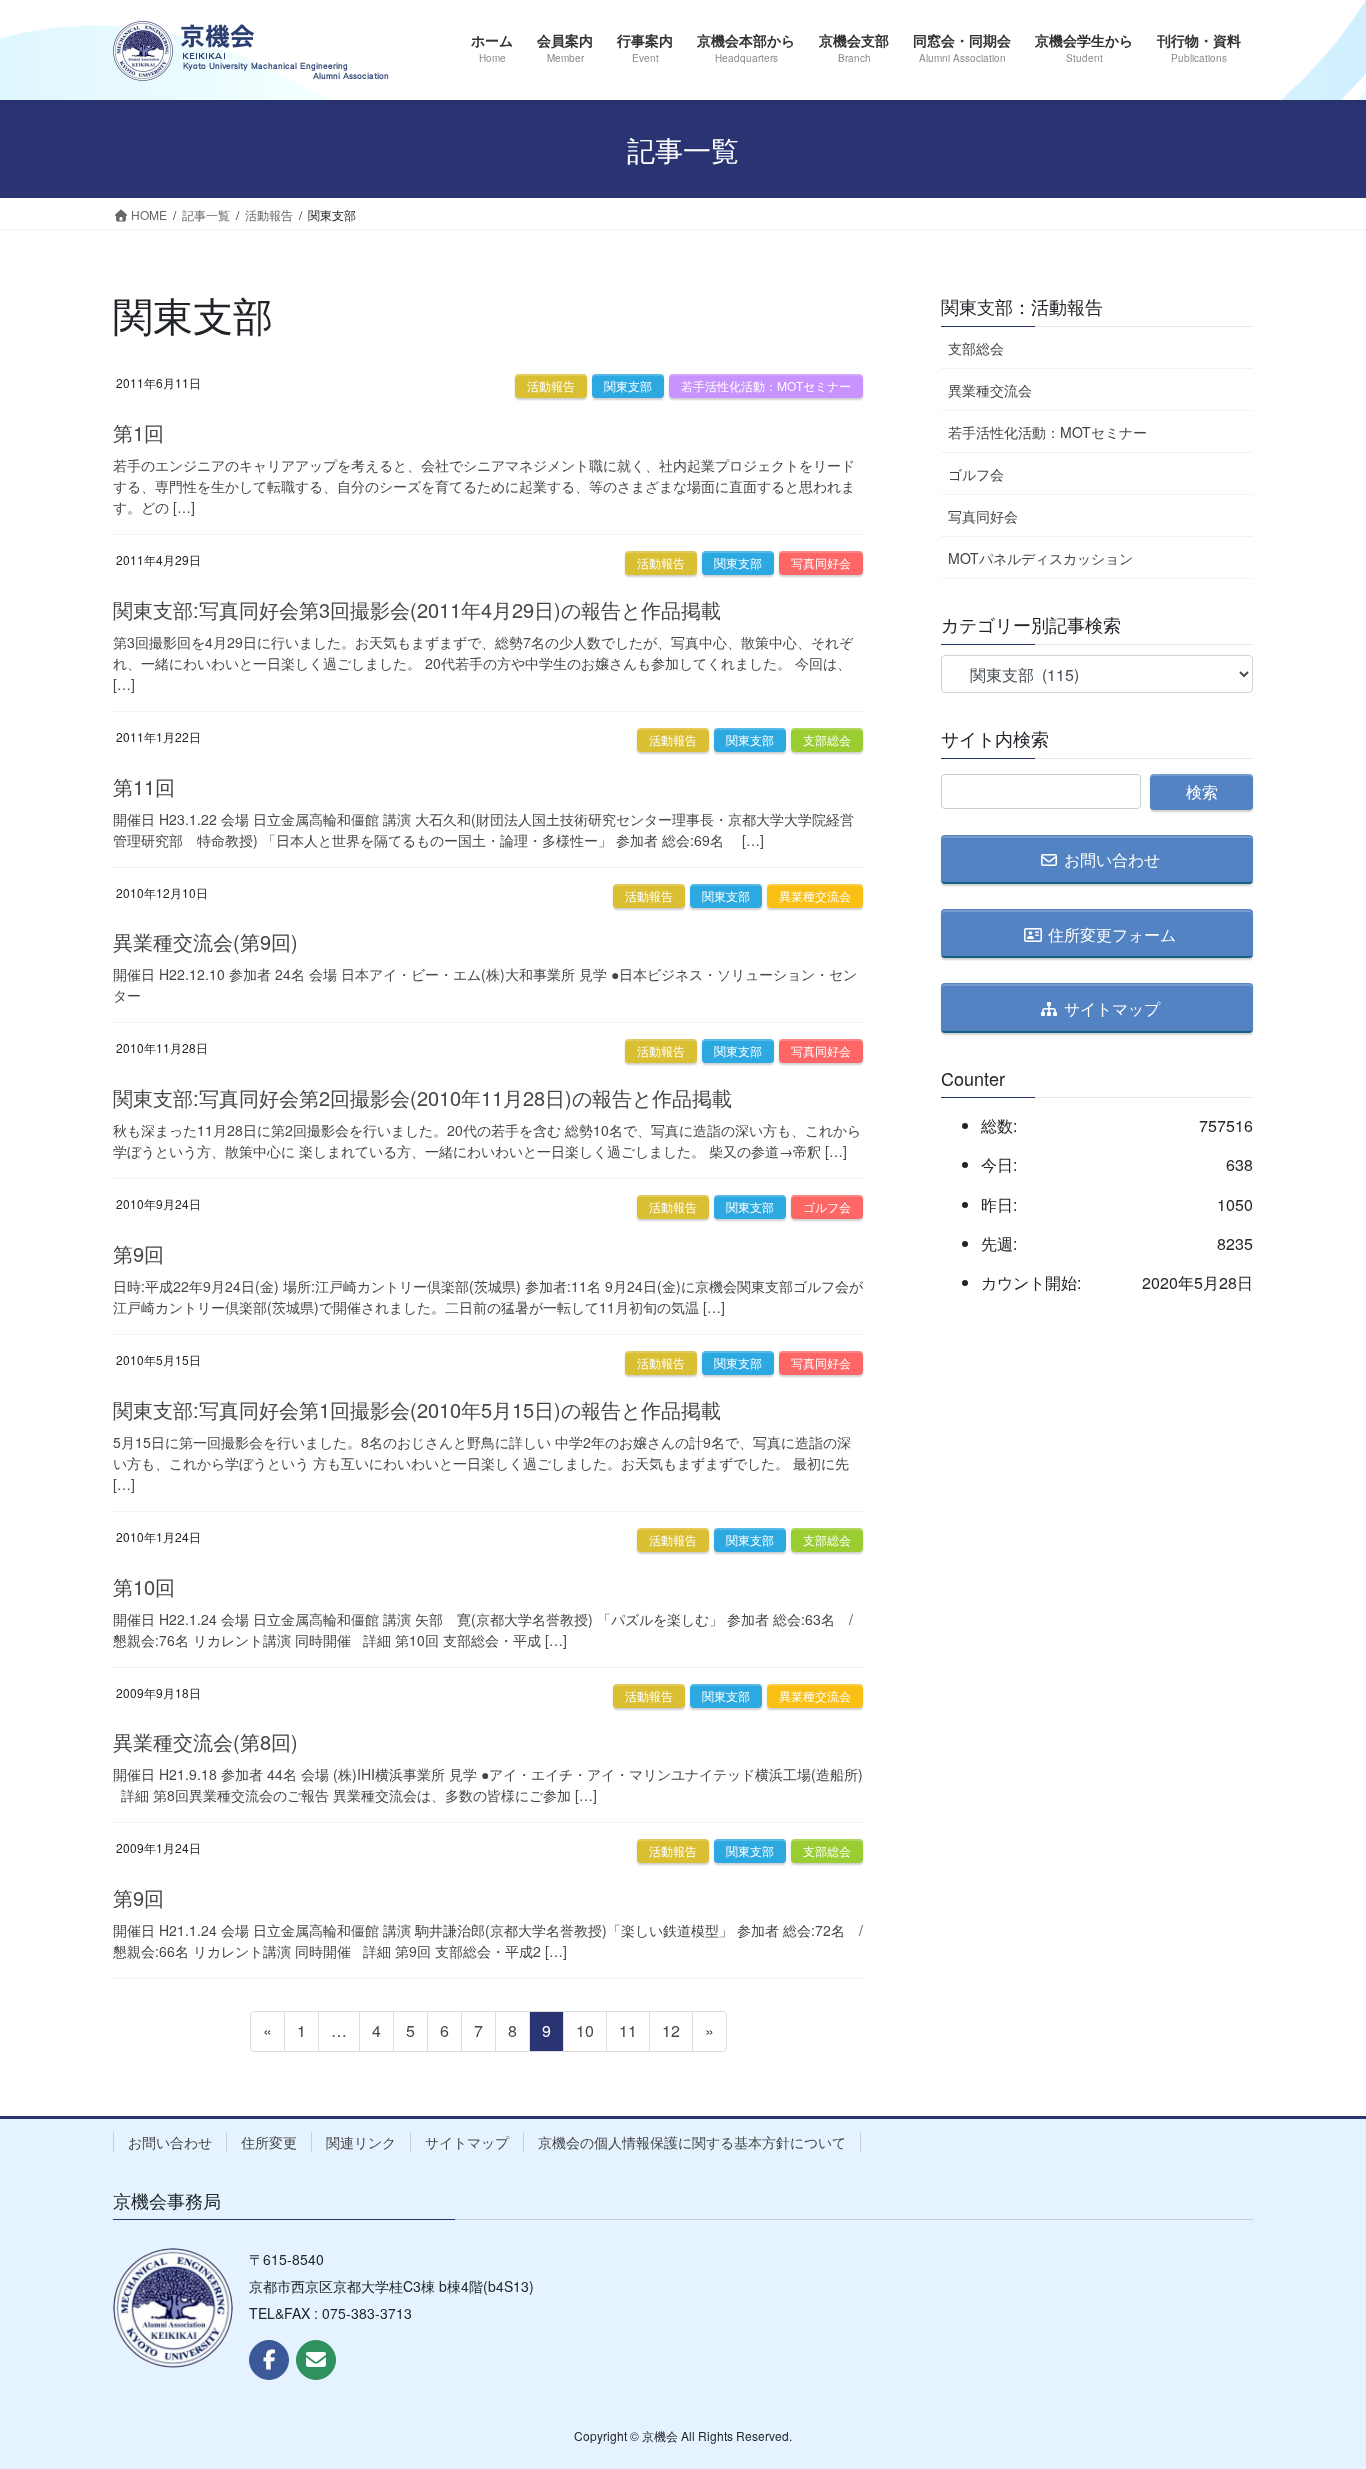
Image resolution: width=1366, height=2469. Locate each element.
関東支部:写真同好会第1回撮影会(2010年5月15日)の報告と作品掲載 (417, 1409)
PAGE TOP (1315, 2376)
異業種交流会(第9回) (205, 941)
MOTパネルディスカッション (1040, 558)
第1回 (138, 432)
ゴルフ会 (827, 1206)
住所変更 (269, 2142)
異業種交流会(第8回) (205, 1741)
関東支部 (628, 385)
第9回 (138, 1253)
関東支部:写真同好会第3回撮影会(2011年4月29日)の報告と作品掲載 (417, 609)
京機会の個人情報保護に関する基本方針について (692, 2142)
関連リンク (361, 2142)
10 (584, 2034)
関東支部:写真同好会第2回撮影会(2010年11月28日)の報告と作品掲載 (422, 1097)
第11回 (144, 786)
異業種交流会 (815, 895)
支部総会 (827, 739)
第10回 (144, 1586)
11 (627, 2034)
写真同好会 (821, 562)
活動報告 (551, 385)
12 (670, 2034)
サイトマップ (467, 2142)
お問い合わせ (170, 2142)
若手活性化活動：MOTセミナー (766, 385)
